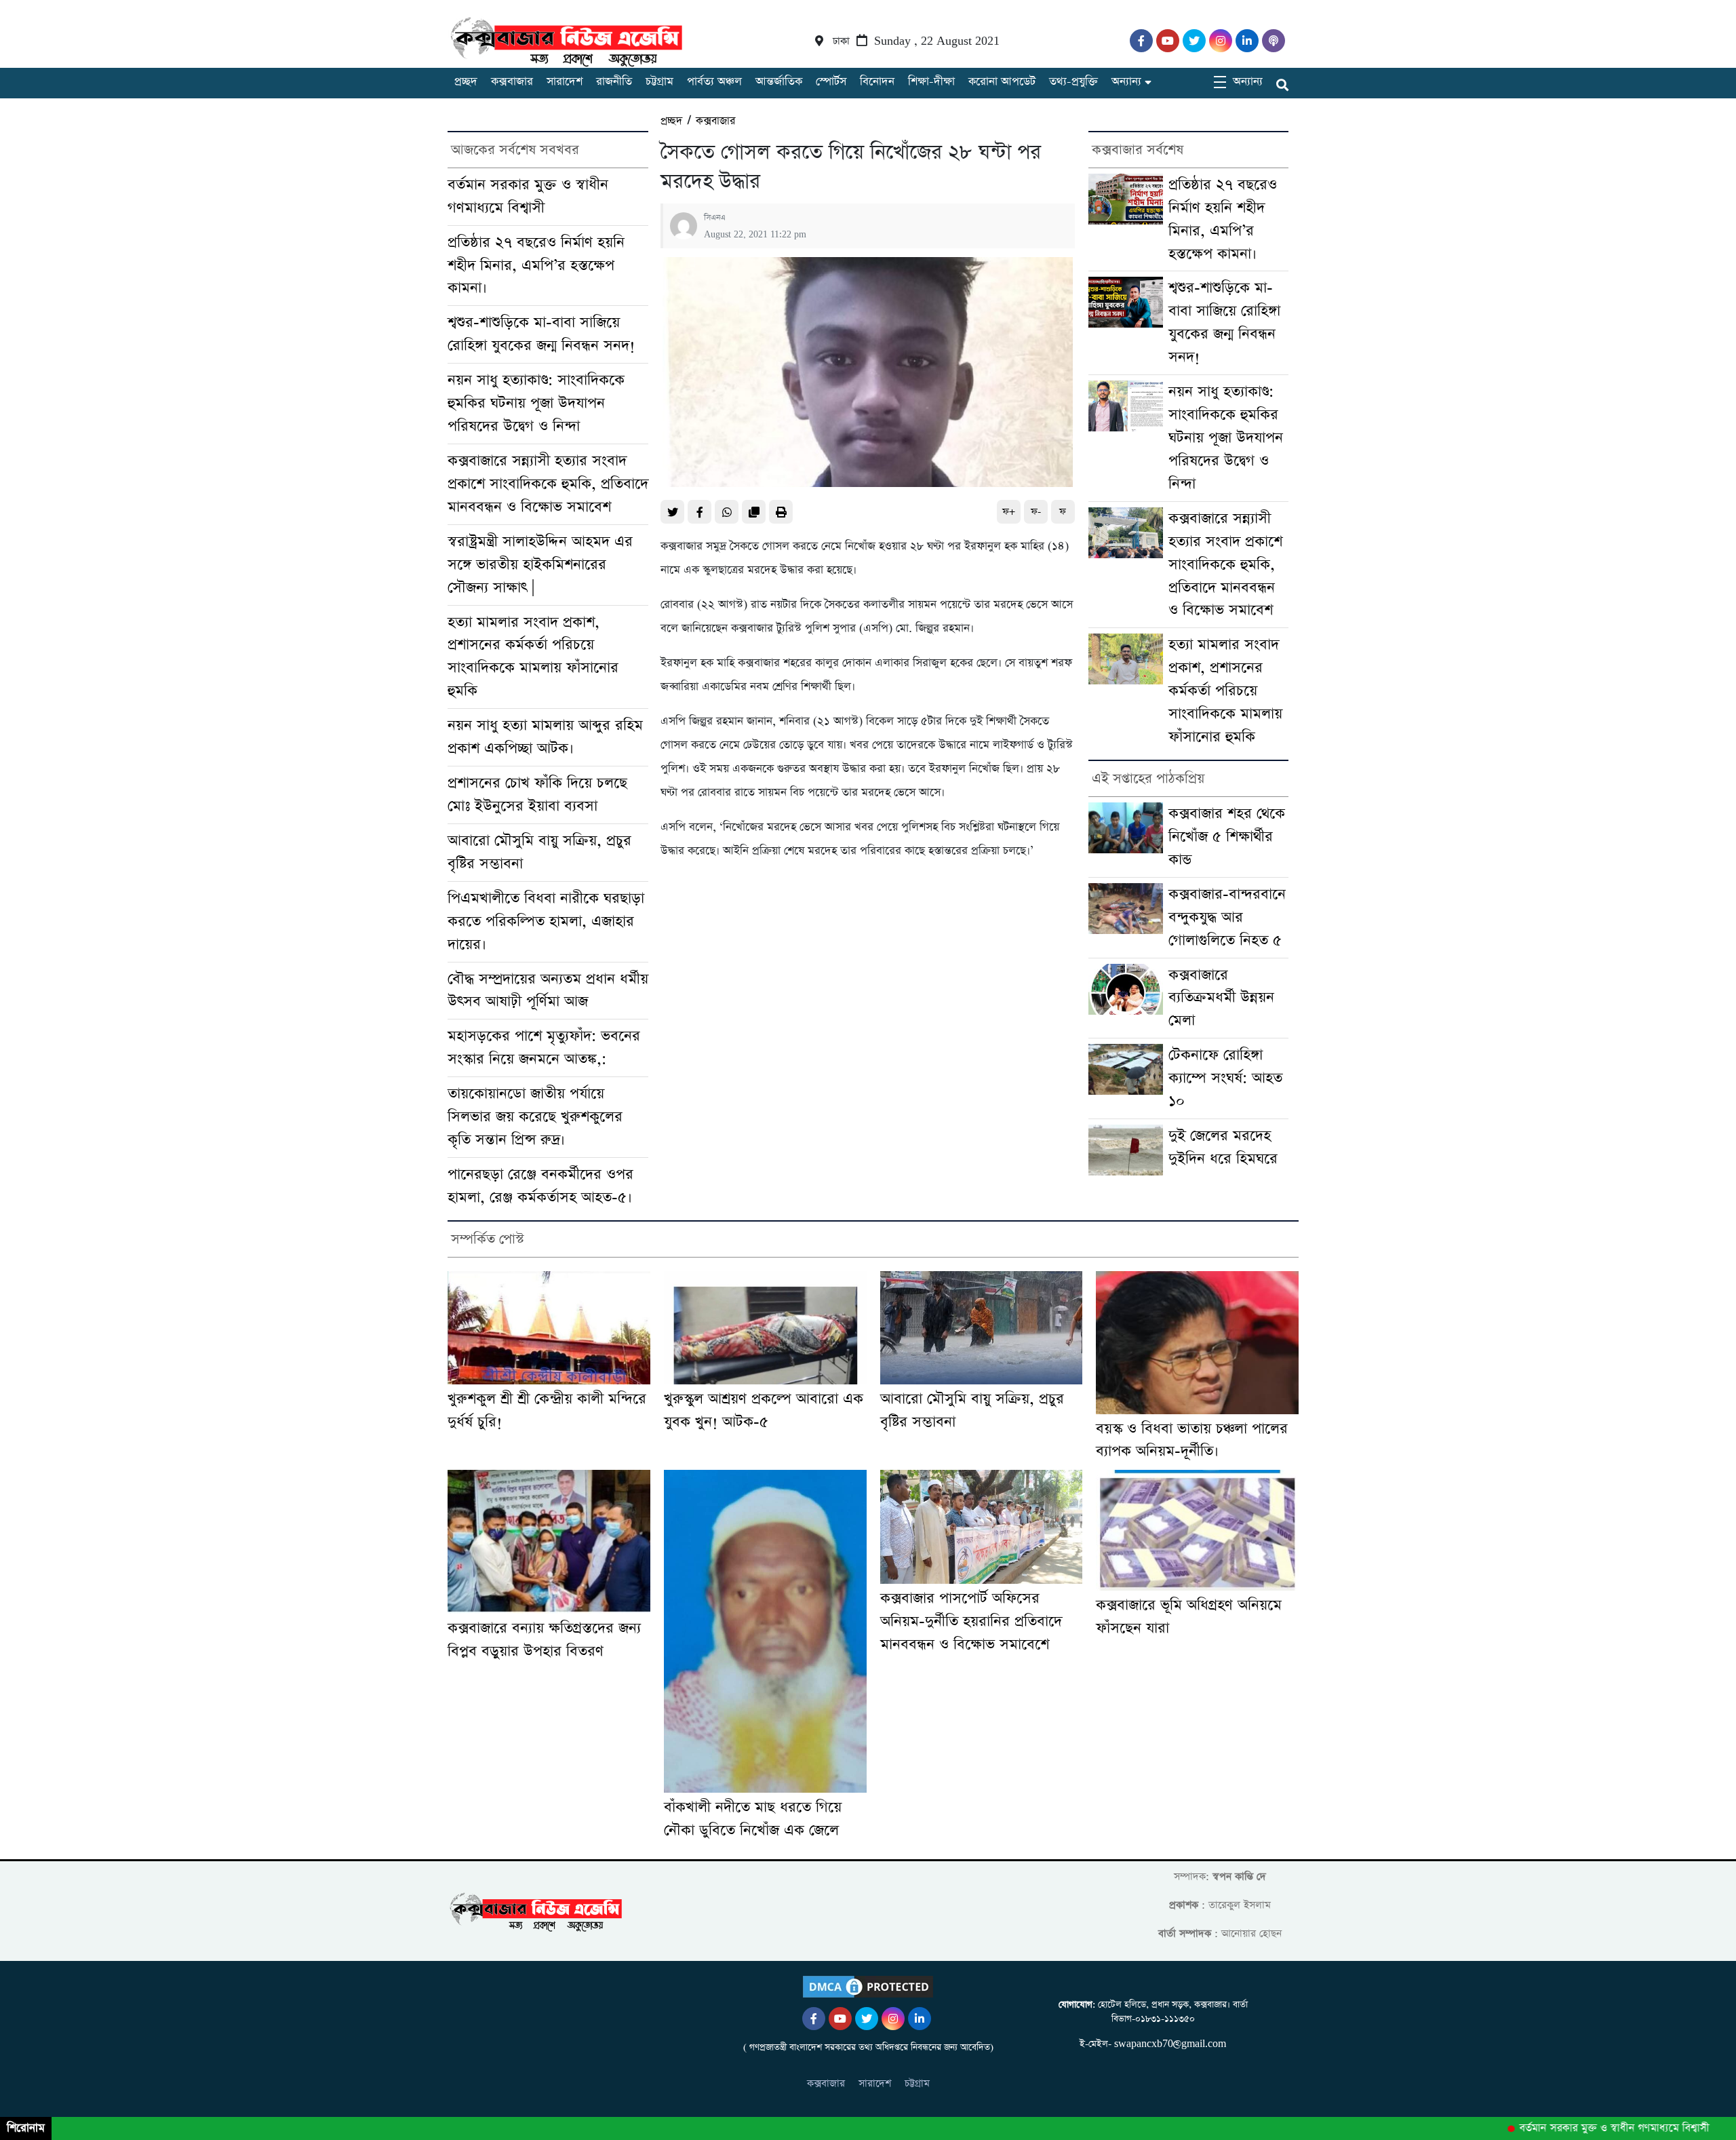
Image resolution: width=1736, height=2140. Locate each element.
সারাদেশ (565, 82)
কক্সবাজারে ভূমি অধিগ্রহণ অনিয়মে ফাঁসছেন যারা (1189, 1617)
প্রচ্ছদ (466, 82)
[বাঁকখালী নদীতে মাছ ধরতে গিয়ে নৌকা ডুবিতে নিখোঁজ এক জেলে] (765, 1631)
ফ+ (1009, 512)
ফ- (1036, 512)
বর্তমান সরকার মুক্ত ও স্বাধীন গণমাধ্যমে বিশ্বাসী (1577, 2128)
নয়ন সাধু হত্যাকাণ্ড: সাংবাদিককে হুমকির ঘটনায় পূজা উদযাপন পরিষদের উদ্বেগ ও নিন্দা (536, 403)
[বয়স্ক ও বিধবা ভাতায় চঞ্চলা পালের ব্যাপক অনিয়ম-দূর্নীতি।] (1197, 1343)
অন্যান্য (1126, 82)
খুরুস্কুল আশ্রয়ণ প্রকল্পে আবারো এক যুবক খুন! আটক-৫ (764, 1411)
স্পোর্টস (831, 82)
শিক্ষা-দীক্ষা (931, 82)
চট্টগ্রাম (659, 82)
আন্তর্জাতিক (779, 82)
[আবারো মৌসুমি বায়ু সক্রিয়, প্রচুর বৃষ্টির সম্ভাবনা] (982, 1328)
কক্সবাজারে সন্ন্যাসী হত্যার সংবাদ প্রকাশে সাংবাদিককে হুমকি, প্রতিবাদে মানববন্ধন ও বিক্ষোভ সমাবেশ (548, 484)
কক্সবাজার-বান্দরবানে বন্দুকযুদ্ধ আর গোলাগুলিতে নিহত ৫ (1227, 917)
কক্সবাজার (512, 82)
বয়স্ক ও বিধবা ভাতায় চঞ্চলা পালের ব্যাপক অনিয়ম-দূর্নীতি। (1192, 1440)
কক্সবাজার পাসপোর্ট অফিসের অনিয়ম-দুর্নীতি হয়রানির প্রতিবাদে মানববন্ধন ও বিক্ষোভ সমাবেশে (971, 1621)
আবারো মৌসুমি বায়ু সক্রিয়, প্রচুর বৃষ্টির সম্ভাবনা (972, 1411)
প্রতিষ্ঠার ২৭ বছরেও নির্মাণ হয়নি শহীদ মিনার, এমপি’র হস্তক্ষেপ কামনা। (536, 266)
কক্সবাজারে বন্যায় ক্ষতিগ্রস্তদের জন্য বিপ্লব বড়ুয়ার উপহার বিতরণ (544, 1640)
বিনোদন (877, 82)
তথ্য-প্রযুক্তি (1073, 82)
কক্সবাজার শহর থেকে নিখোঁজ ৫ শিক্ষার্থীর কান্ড (1227, 837)
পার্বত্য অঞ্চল (714, 82)
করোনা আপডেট (1002, 82)
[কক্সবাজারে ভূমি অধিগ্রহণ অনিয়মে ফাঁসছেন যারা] (1197, 1530)
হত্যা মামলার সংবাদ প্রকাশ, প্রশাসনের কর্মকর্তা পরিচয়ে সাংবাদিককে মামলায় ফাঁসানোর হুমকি (1225, 691)
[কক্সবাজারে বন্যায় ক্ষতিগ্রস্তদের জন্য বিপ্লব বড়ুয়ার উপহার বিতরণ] (549, 1542)
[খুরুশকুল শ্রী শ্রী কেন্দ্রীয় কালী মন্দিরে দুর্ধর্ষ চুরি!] (549, 1328)
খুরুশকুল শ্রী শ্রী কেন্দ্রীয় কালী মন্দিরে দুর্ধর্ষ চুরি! (547, 1411)
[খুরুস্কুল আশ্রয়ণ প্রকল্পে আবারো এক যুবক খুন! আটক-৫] (765, 1328)
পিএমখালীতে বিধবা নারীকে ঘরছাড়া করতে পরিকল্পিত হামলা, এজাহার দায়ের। (546, 921)
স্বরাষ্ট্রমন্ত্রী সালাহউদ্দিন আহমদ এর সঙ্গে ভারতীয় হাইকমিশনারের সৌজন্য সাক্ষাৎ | (540, 565)
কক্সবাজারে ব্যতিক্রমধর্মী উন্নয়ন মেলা (1221, 998)
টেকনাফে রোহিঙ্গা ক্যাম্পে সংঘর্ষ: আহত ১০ (1225, 1078)
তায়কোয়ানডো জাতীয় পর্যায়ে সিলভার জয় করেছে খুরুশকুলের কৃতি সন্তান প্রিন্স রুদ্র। (535, 1117)
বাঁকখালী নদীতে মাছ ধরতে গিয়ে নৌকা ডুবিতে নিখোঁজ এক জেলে (753, 1819)
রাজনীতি (614, 82)
